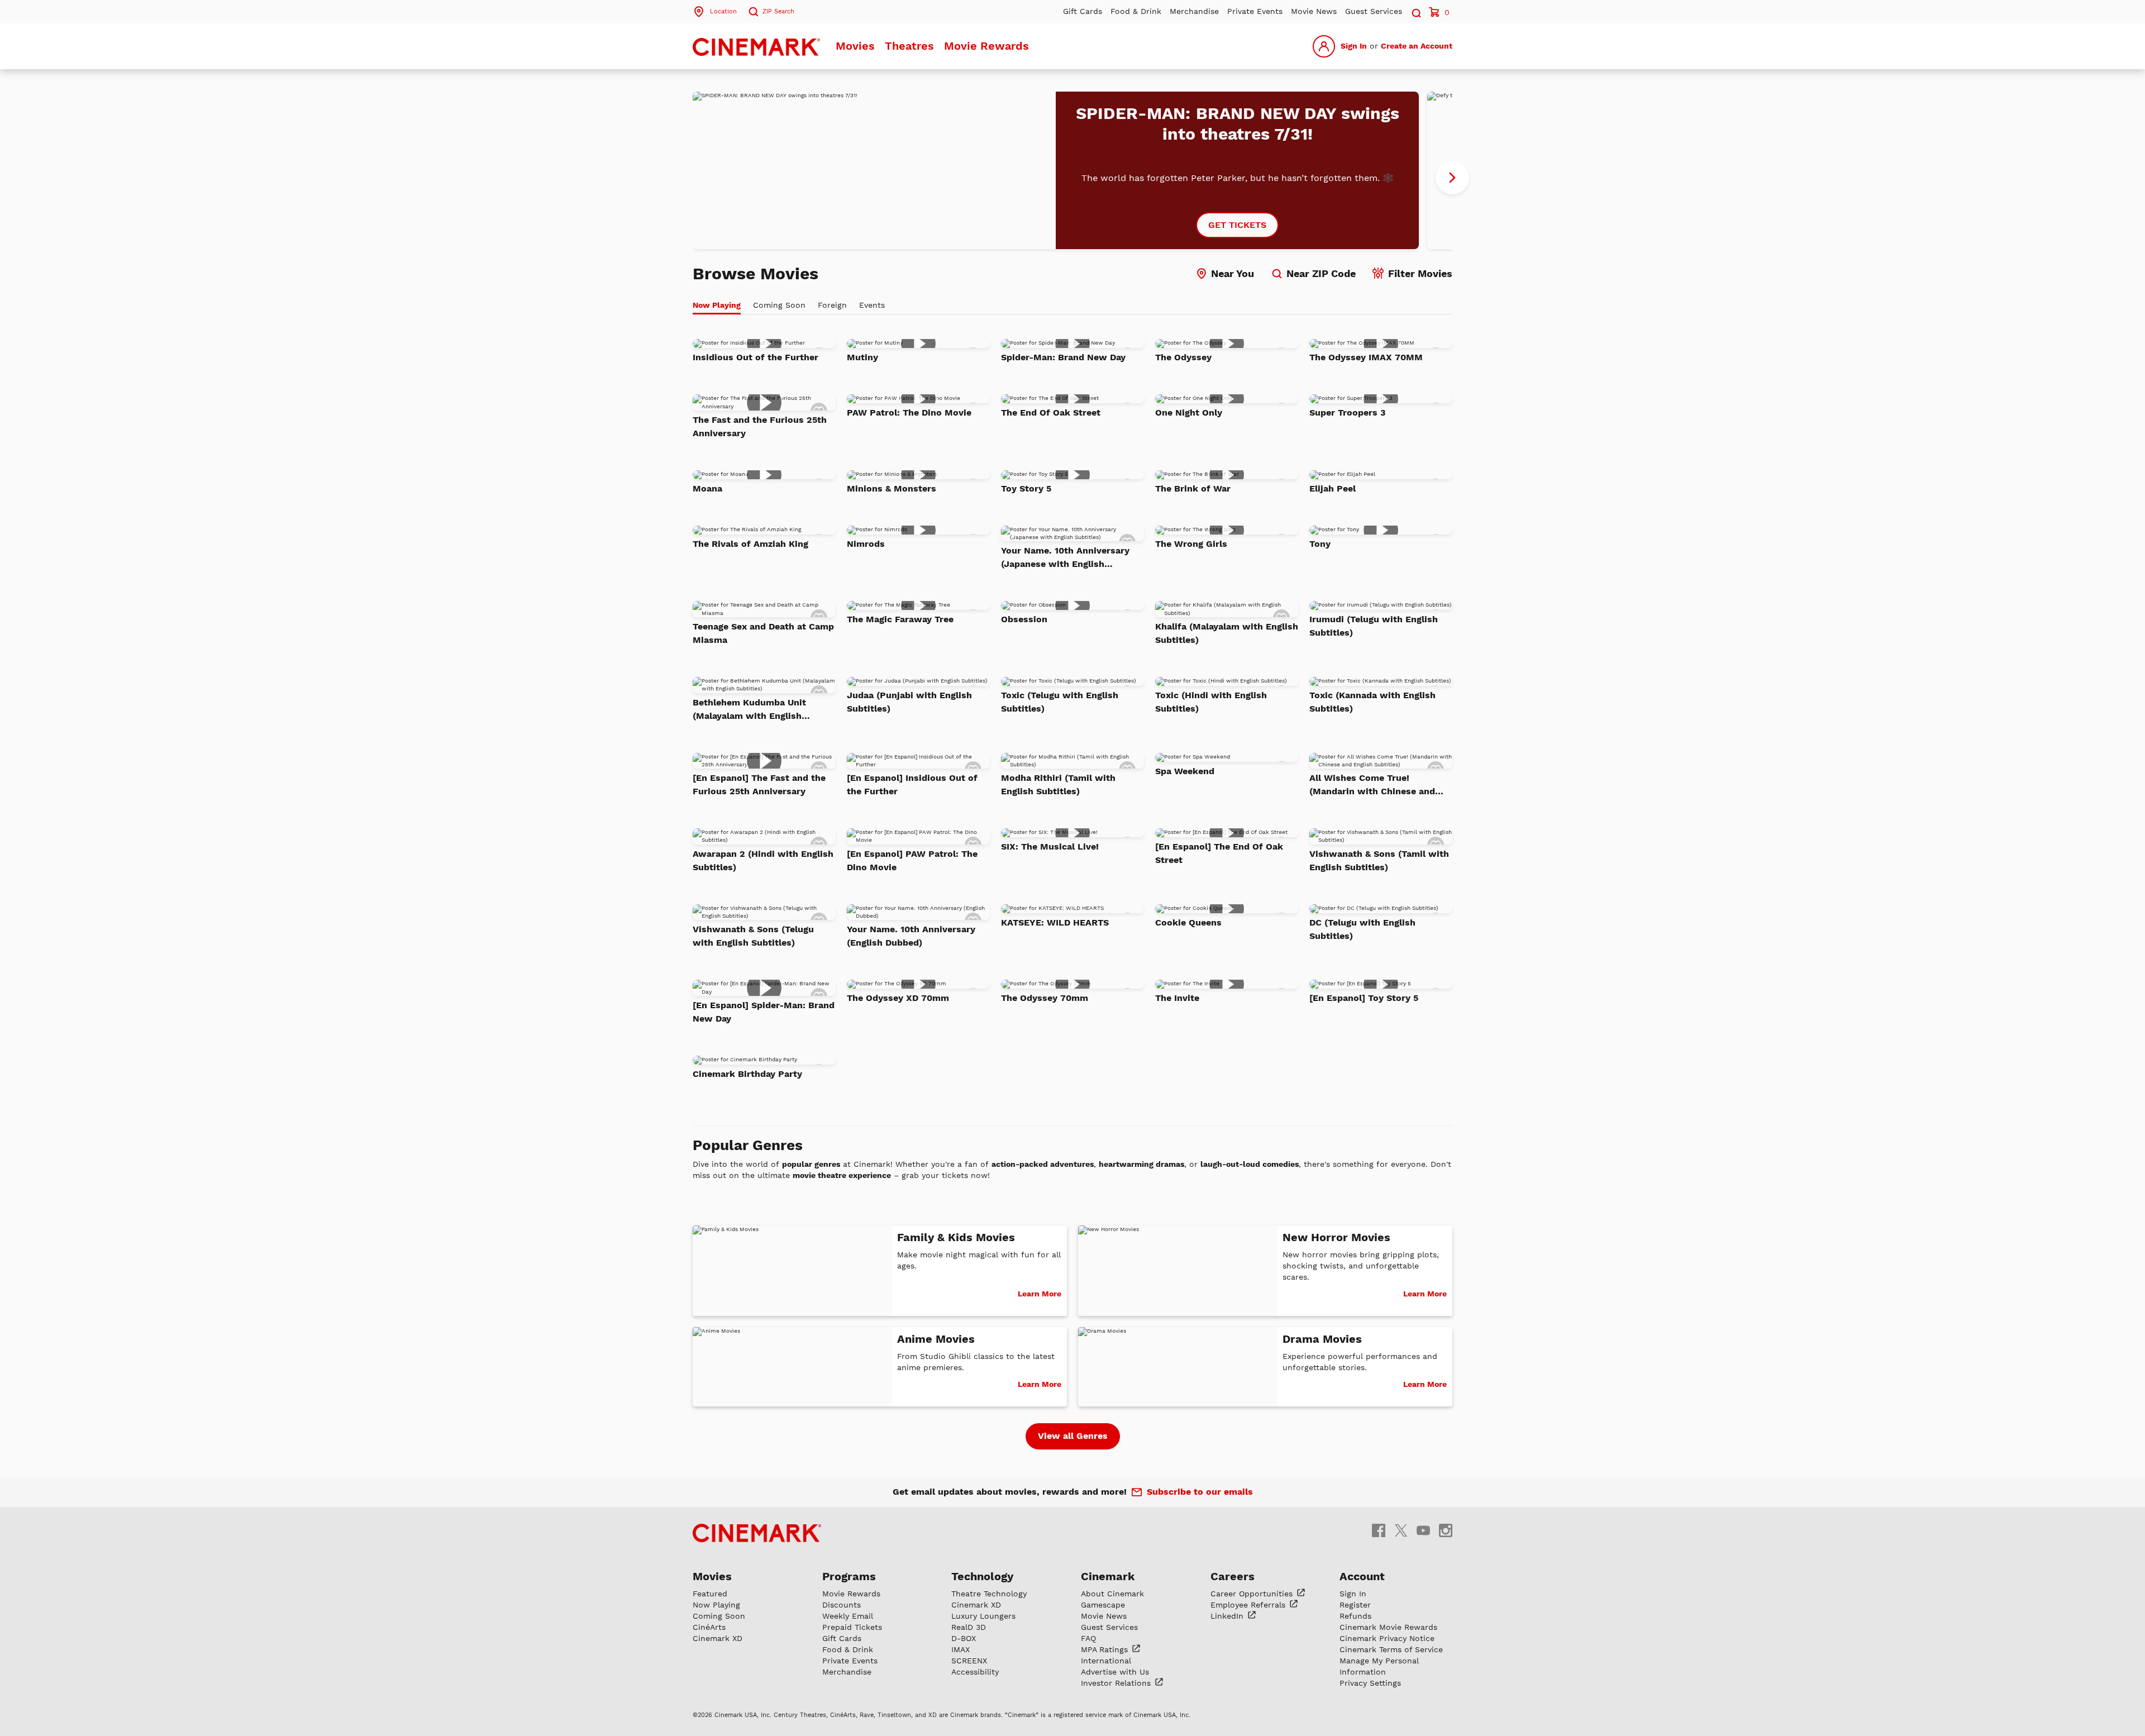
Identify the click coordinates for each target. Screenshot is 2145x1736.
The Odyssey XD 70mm (898, 998)
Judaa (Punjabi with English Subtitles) (909, 702)
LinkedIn (1228, 1616)
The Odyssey (1183, 357)
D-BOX (964, 1638)
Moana (707, 488)
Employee (1249, 1605)
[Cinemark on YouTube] (1423, 1530)
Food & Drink (1136, 11)
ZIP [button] (778, 11)
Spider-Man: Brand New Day (1063, 357)
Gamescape (1103, 1605)
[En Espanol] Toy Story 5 (1364, 998)
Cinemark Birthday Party (747, 1074)
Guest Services (1374, 11)
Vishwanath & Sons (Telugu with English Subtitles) (753, 936)
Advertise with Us (1115, 1672)
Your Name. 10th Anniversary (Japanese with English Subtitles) (1065, 558)
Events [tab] (872, 305)
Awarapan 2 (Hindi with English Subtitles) (763, 860)
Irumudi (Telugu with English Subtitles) (1374, 626)
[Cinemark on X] (1401, 1530)
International (1106, 1661)
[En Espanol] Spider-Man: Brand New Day (764, 1012)
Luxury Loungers (983, 1616)
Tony (1320, 544)
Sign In (1354, 46)
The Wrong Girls (1191, 544)
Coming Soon (719, 1616)
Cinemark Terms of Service (1391, 1649)
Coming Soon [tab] (779, 305)
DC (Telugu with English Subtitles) (1362, 929)
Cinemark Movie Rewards (1388, 1627)
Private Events (1255, 11)
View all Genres (1073, 1436)
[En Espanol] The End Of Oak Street (1219, 853)
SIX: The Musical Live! (1050, 846)
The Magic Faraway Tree (900, 619)
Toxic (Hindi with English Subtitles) (1211, 702)
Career (1253, 1594)
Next (1452, 178)
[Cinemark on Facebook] (1379, 1530)
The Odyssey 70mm (1045, 998)
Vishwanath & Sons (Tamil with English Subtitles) (1379, 860)
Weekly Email (848, 1616)
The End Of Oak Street (1051, 412)
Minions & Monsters (892, 488)
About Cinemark (1112, 1594)
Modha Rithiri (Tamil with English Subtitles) (1058, 784)
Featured (710, 1594)
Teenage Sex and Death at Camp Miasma (763, 633)
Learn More (1040, 1294)
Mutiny (862, 357)
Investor (1117, 1683)
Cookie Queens (1188, 922)
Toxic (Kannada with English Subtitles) (1372, 702)
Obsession (1024, 619)
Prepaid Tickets (852, 1627)
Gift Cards (1083, 11)
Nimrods (866, 544)
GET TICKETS (1237, 225)
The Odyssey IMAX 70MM (1366, 357)
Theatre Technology (989, 1594)
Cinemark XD (718, 1638)
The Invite (1177, 998)
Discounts (842, 1605)
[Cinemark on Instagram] (1446, 1530)
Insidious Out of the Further (755, 357)
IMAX (961, 1649)
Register (1355, 1605)
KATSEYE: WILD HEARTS (1055, 922)
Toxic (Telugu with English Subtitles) (1060, 702)
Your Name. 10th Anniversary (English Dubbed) (911, 936)
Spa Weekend (1185, 771)
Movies (855, 46)
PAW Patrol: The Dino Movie (909, 412)
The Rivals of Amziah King (750, 544)
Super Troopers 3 (1347, 412)
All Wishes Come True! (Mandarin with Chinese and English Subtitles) (1372, 785)
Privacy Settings (1370, 1683)
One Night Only (1189, 412)
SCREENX (969, 1661)
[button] (1415, 11)
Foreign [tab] (832, 305)
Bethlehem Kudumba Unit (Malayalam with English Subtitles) (749, 710)
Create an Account (1417, 46)
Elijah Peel (1333, 488)
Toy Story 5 (1026, 488)
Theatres (909, 46)
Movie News (1314, 11)
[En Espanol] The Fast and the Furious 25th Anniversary (759, 784)
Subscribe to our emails (1200, 1492)
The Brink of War (1193, 488)
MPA (1106, 1649)
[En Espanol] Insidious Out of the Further (912, 784)
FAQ (1088, 1638)
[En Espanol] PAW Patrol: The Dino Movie (912, 860)
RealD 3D (969, 1627)
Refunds (1355, 1616)
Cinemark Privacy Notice (1387, 1638)
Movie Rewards (986, 46)
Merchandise (1194, 11)
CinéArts (709, 1627)
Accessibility (975, 1672)
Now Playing (716, 1605)
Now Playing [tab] (717, 305)
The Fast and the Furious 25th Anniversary (760, 426)
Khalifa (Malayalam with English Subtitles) (1227, 633)
